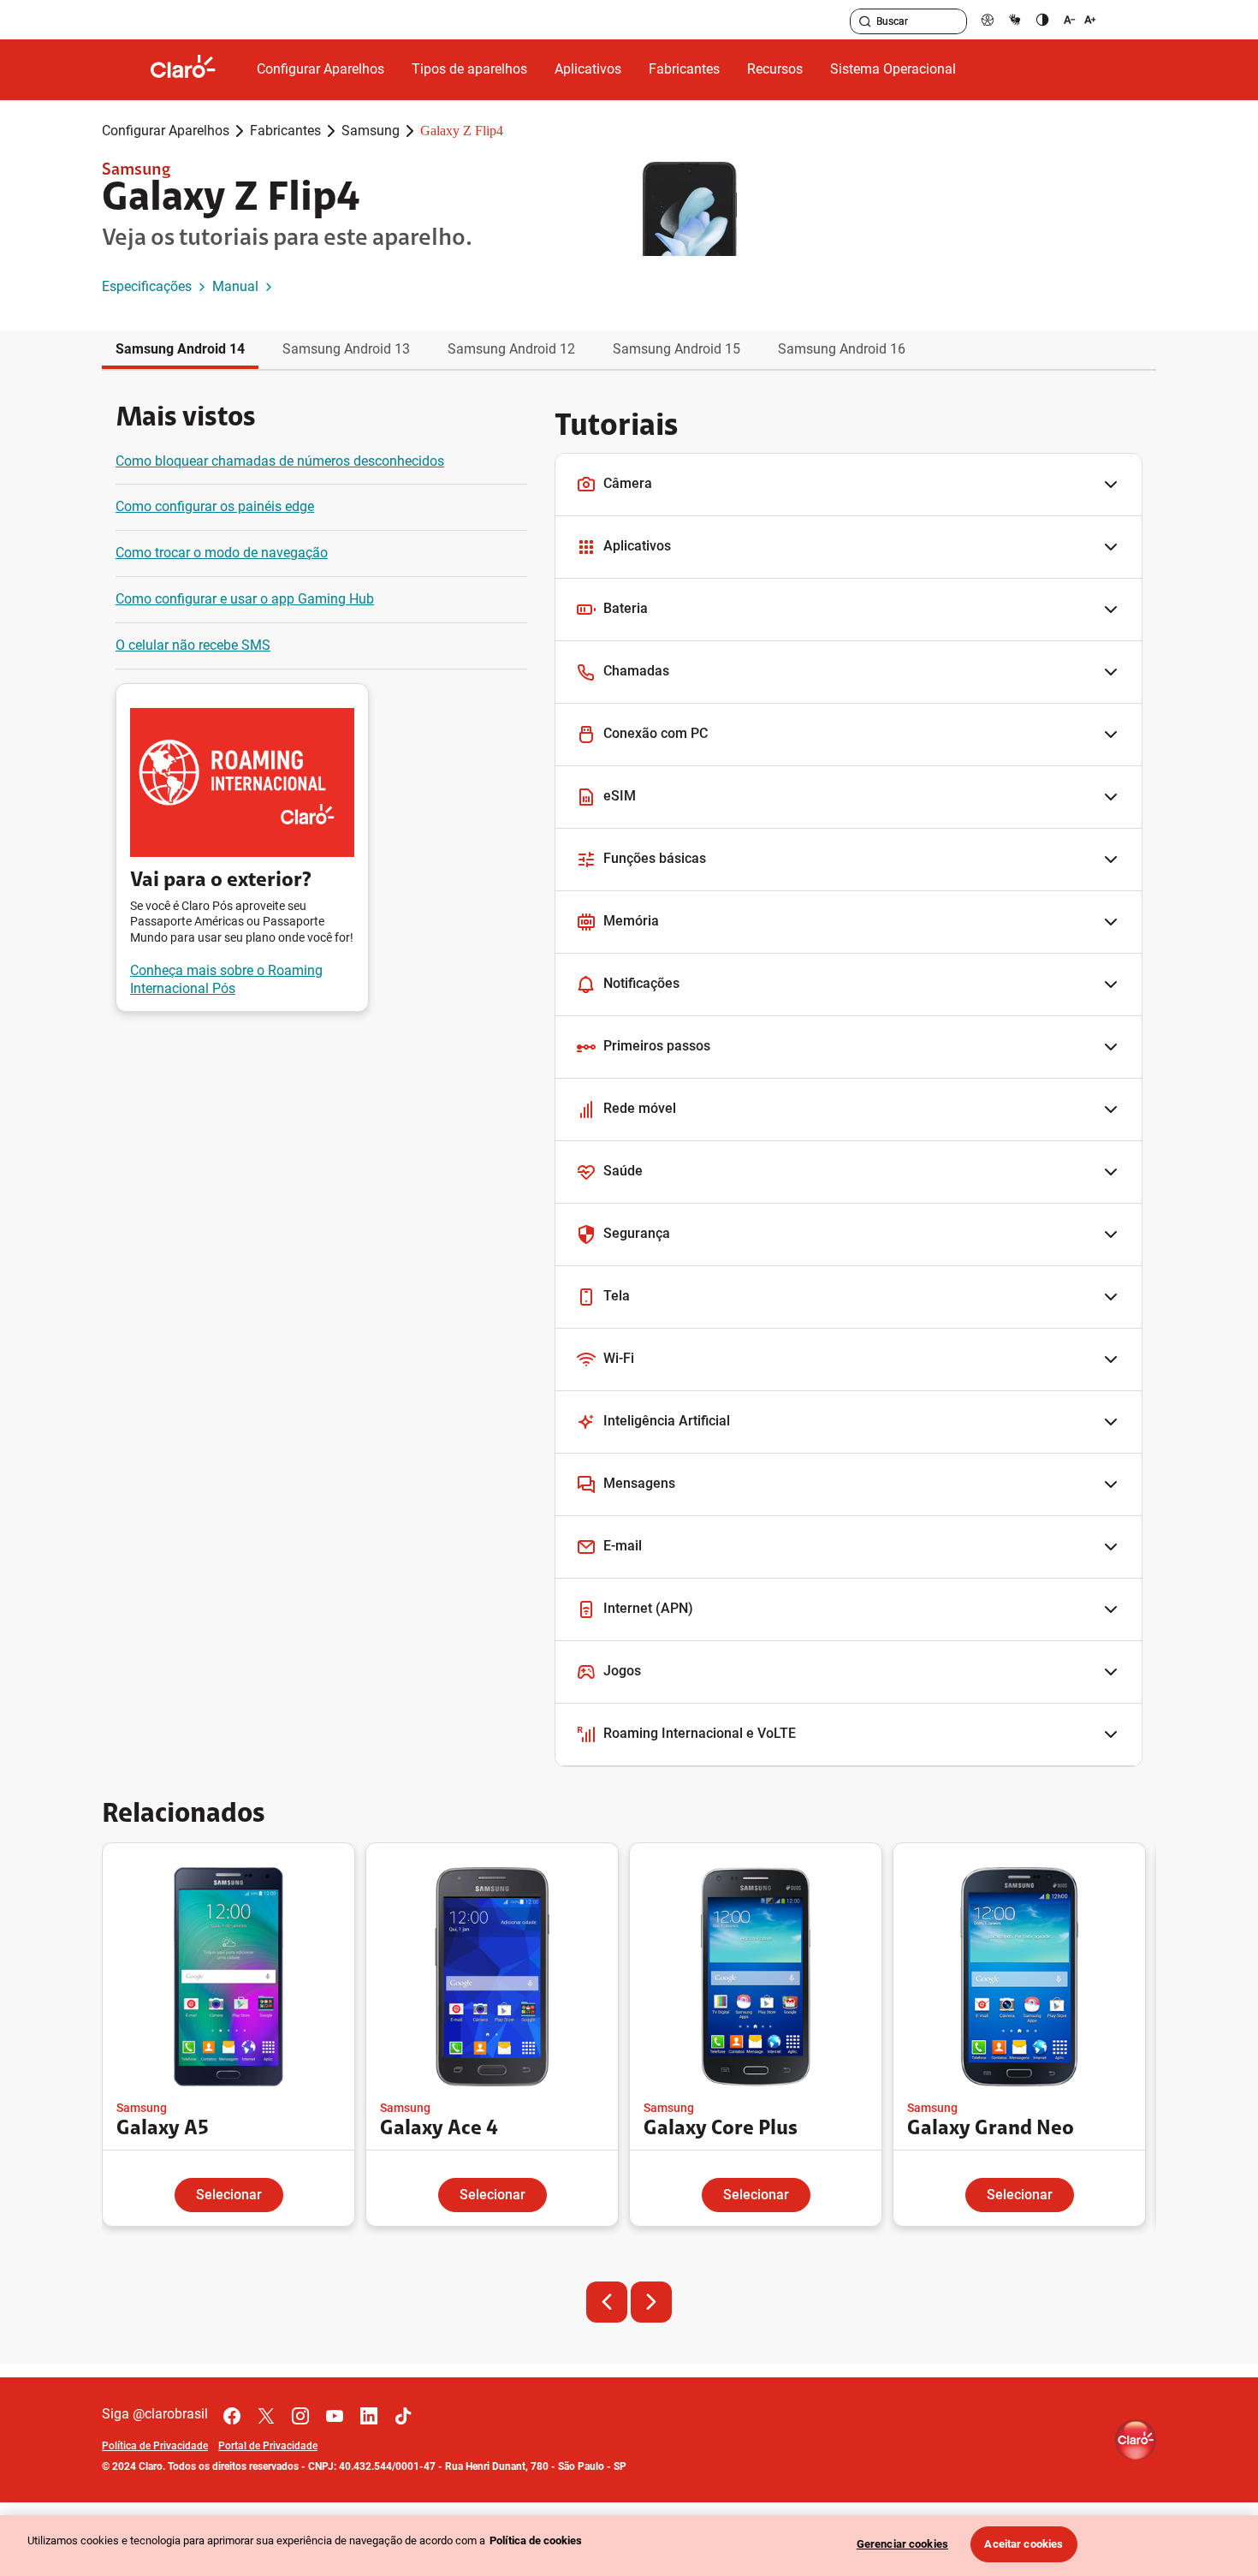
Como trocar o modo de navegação (222, 553)
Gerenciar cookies (902, 2544)
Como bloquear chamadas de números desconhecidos (280, 461)
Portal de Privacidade (268, 2446)
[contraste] (1042, 19)
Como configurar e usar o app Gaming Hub (245, 599)
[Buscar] (865, 21)
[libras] (1015, 19)
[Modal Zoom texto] (1080, 19)
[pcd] (988, 19)
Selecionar (229, 2195)
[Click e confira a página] (197, 70)
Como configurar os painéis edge (215, 506)
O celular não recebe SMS (193, 645)
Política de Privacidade (155, 2446)
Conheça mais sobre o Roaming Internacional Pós (226, 979)
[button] (849, 485)
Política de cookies (536, 2540)
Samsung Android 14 (180, 349)
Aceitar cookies (1024, 2544)
